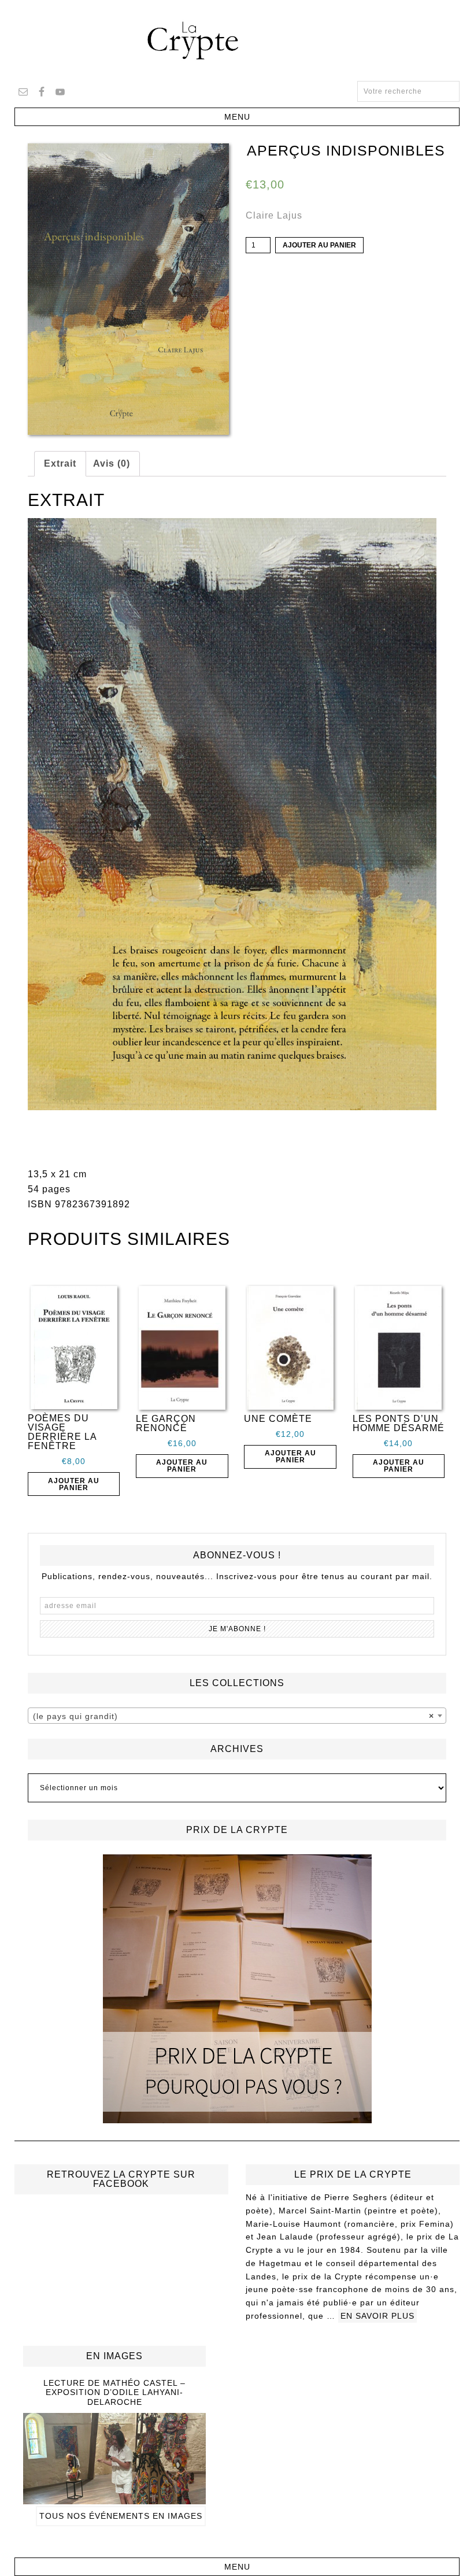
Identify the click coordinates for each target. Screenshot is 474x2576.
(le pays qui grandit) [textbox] (234, 1716)
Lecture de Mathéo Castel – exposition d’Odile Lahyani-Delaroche (114, 2393)
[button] (237, 117)
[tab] (60, 464)
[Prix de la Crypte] (237, 1989)
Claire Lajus (274, 215)
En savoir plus (377, 2316)
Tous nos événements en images (121, 2516)
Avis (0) (112, 463)
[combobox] (237, 1716)
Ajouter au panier (319, 245)
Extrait (60, 463)
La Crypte (237, 40)
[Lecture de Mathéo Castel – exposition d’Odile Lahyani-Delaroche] (114, 2499)
